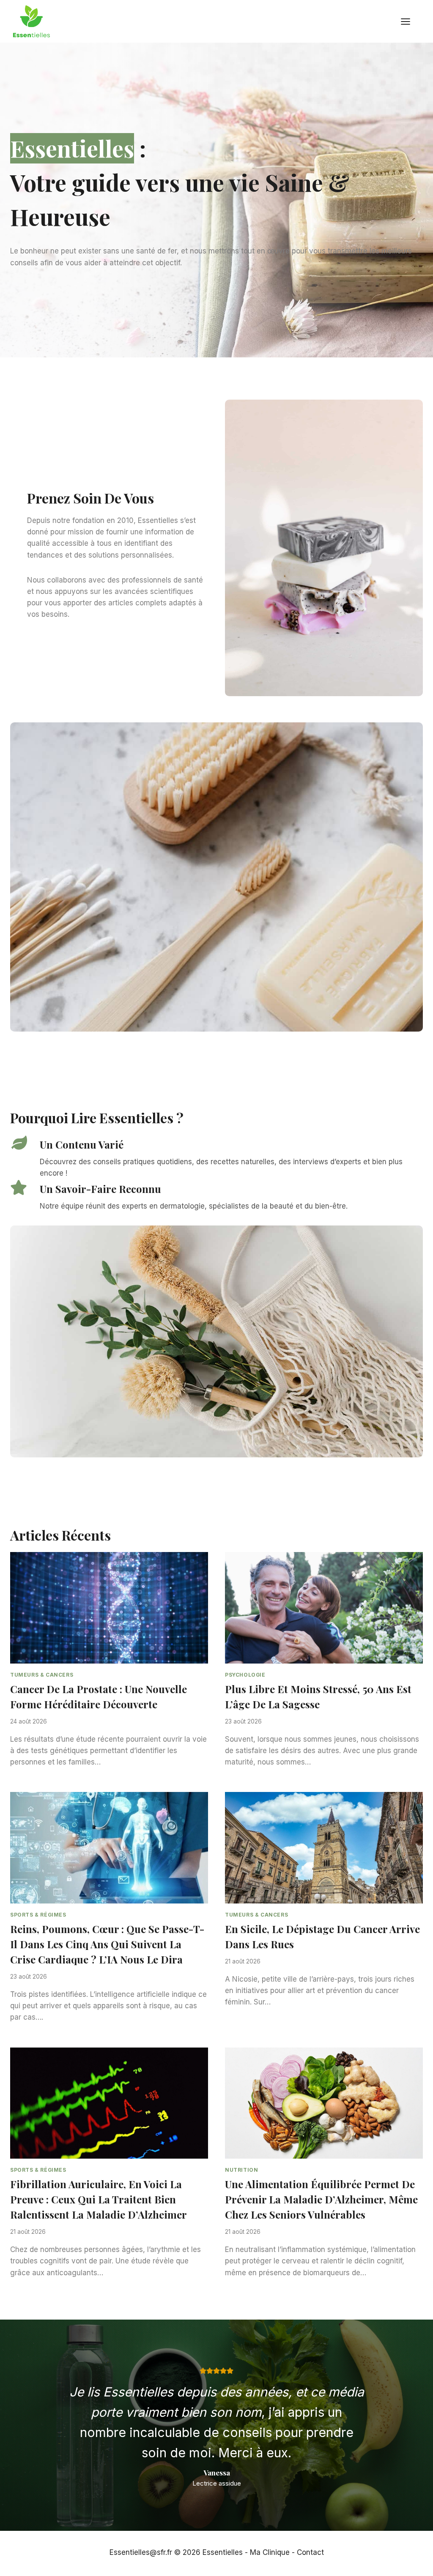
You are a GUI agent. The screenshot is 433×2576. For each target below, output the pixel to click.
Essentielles (223, 2552)
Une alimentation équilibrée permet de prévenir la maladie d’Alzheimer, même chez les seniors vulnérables (321, 2199)
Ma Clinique (270, 2552)
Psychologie (245, 1675)
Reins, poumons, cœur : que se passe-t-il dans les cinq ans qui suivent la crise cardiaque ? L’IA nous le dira (107, 1944)
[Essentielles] (31, 21)
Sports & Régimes (38, 1915)
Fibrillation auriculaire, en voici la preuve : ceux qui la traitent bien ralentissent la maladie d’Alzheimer (99, 2199)
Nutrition (241, 2170)
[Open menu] (410, 21)
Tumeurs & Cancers (42, 1675)
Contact (310, 2552)
